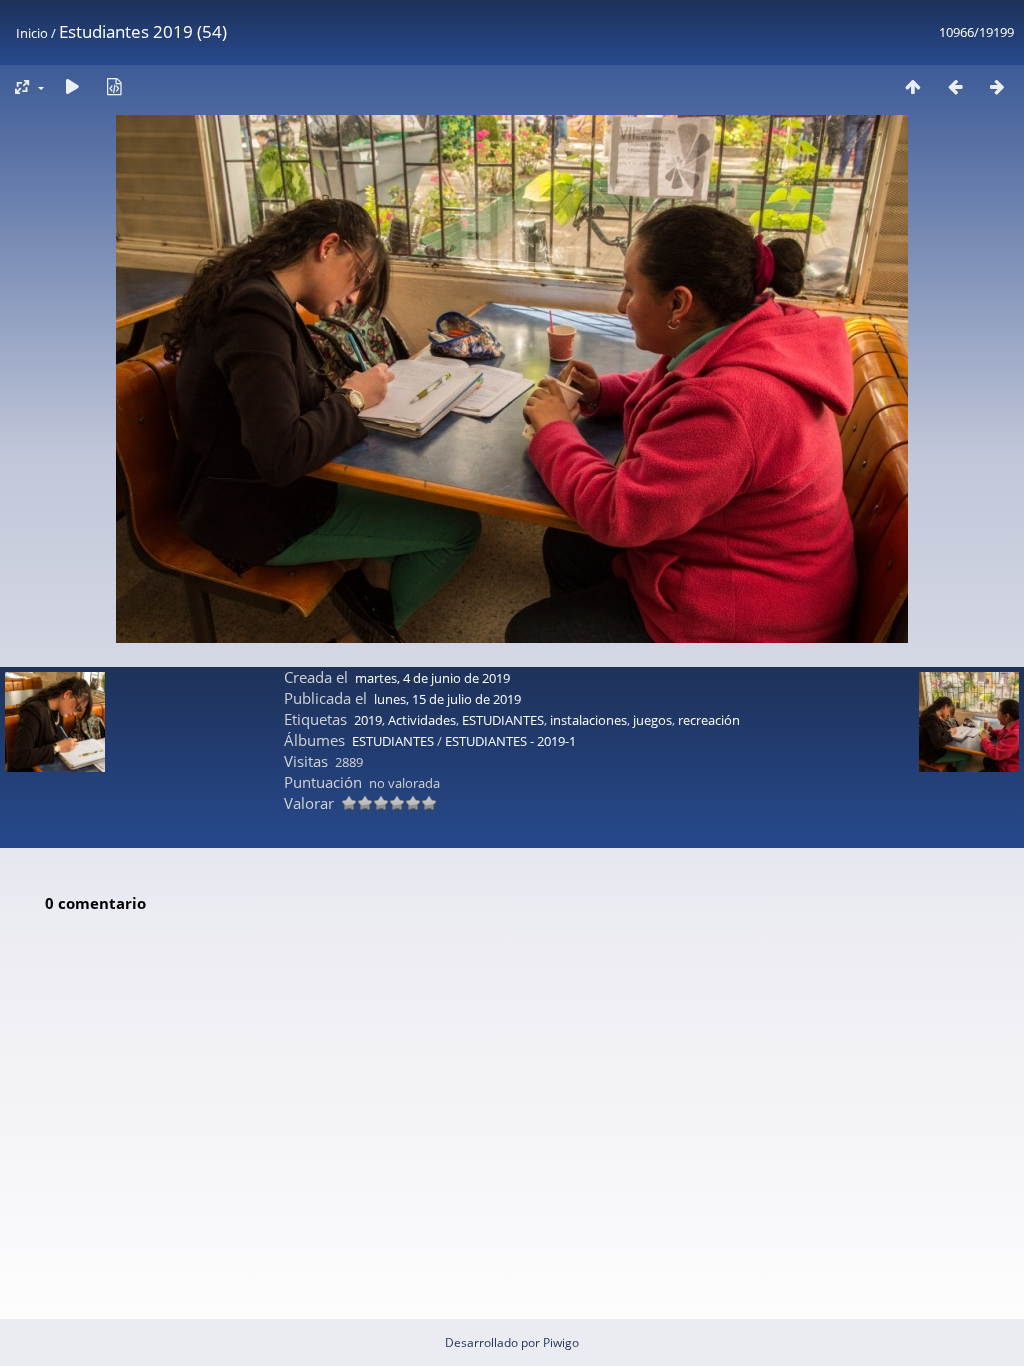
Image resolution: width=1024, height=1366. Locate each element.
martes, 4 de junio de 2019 (432, 678)
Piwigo (561, 1342)
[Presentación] (72, 86)
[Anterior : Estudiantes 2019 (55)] (955, 86)
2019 (368, 720)
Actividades (422, 720)
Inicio (32, 33)
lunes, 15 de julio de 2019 (447, 699)
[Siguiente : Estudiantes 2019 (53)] (997, 86)
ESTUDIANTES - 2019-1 (510, 741)
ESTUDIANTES (503, 720)
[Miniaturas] (913, 86)
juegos (652, 720)
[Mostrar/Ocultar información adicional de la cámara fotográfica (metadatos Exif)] (114, 86)
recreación (709, 720)
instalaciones (588, 720)
